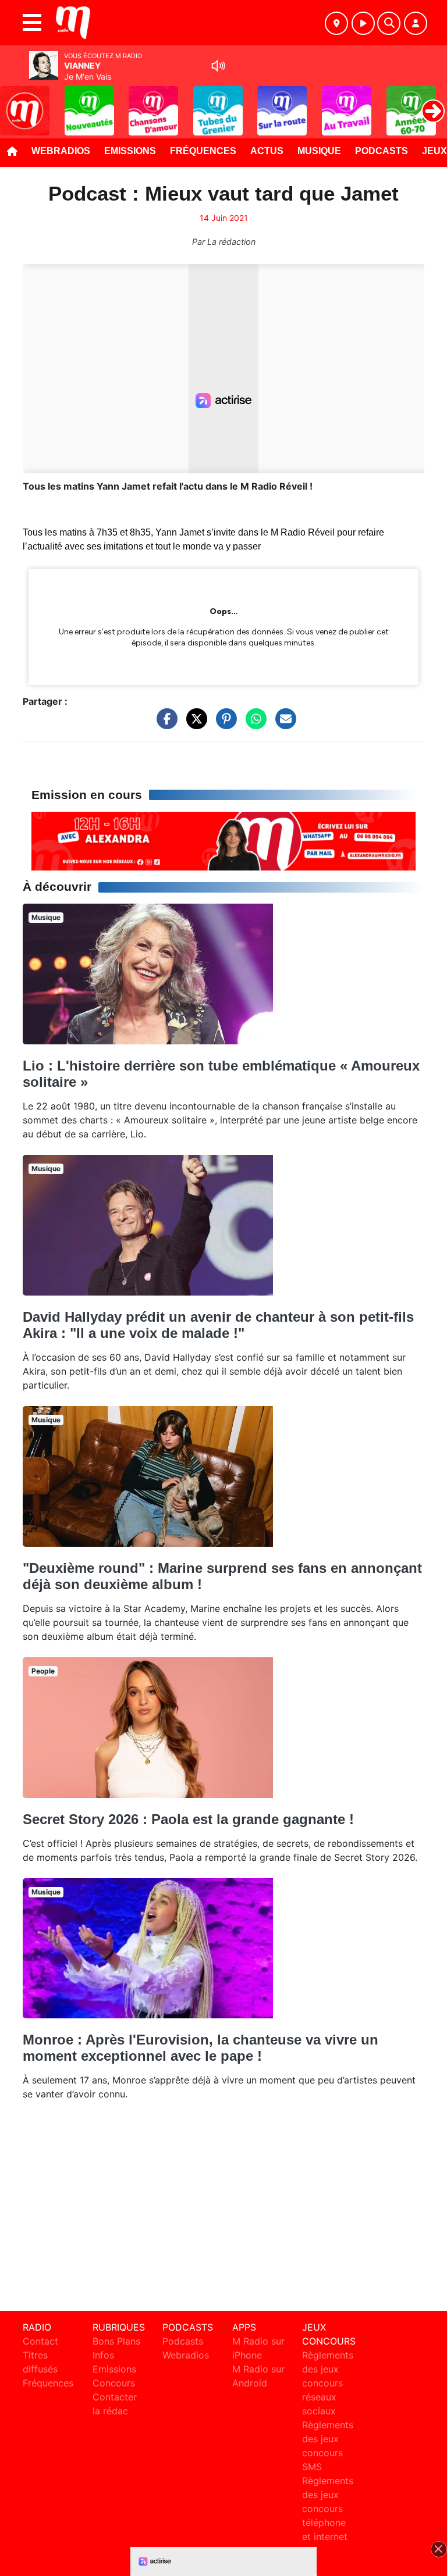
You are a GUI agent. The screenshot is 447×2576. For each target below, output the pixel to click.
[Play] (15, 102)
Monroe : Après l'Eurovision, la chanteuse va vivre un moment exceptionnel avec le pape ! (201, 2048)
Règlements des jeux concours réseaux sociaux (328, 2383)
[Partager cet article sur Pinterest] (223, 725)
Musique (319, 151)
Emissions (130, 151)
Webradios (61, 151)
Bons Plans (116, 2341)
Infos (103, 2355)
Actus (267, 151)
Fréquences (203, 151)
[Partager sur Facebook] (164, 725)
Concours (114, 2383)
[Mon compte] (416, 23)
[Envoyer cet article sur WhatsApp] (253, 725)
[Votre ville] (336, 23)
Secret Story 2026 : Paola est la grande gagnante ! (188, 1819)
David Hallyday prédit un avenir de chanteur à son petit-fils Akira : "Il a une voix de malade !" (218, 1325)
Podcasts (382, 151)
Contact (40, 2341)
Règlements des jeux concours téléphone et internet (328, 2509)
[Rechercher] (389, 23)
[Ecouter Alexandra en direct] (223, 840)
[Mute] (218, 66)
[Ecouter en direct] (363, 23)
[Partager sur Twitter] (194, 725)
